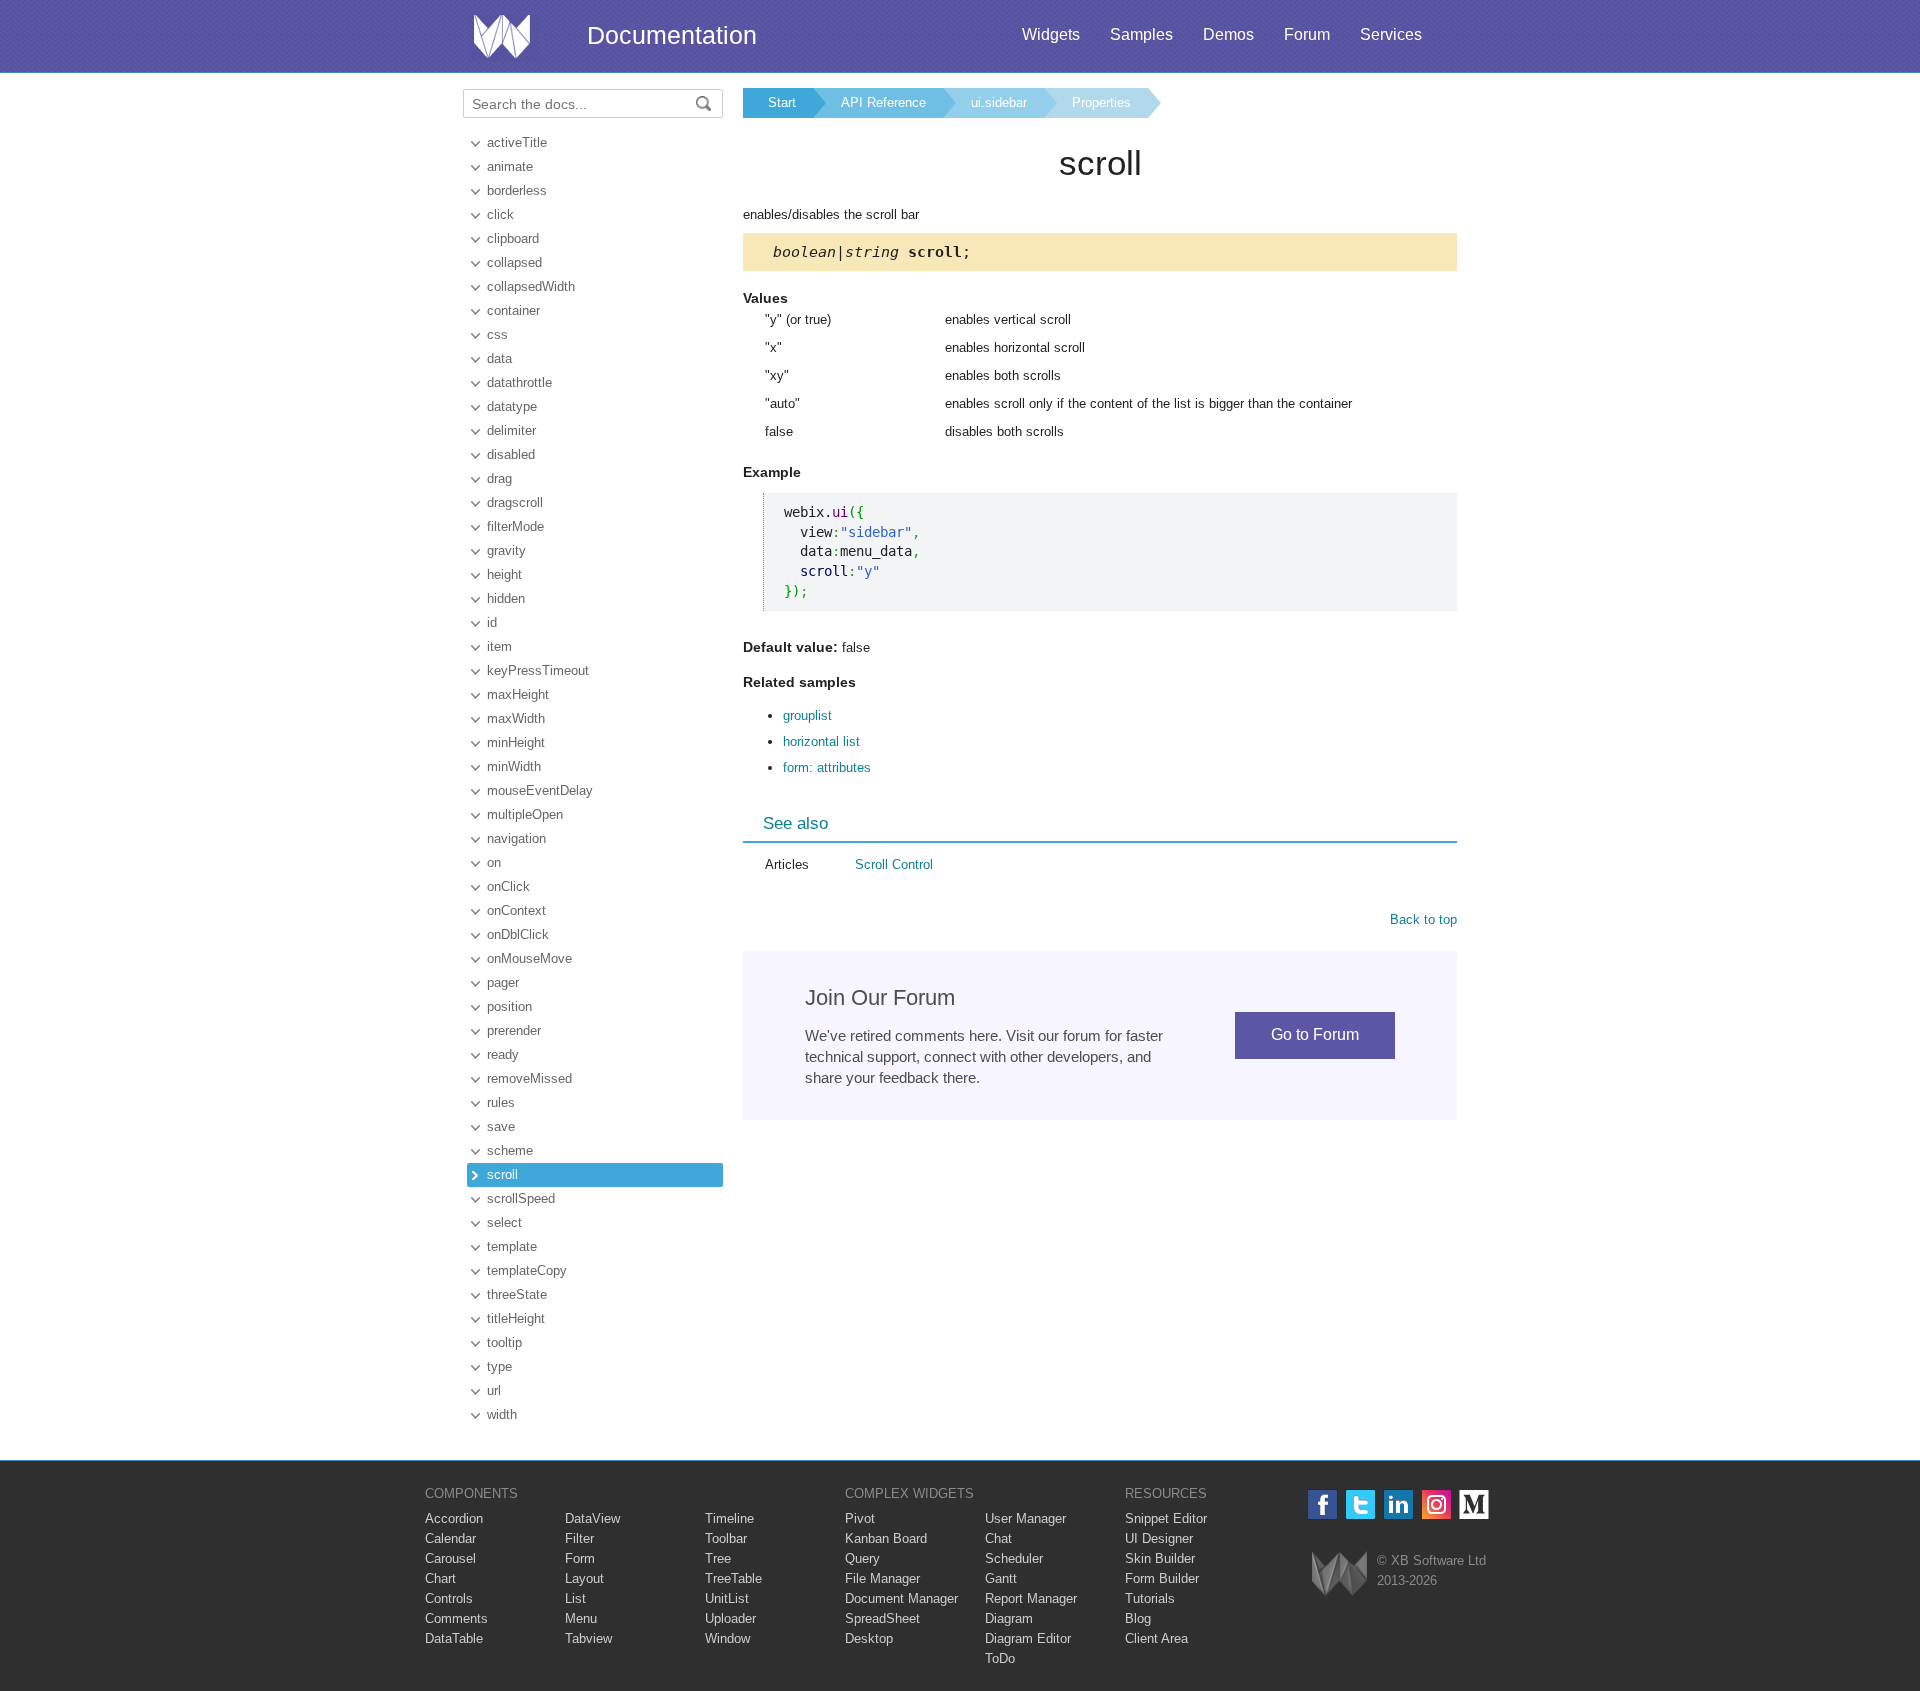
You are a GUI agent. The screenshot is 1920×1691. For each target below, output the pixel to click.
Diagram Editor (1028, 1638)
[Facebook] (1322, 1504)
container (513, 310)
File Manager (882, 1578)
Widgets (1051, 34)
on (494, 862)
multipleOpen (525, 814)
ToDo (1000, 1658)
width (502, 1414)
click (500, 214)
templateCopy (527, 1270)
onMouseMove (529, 958)
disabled (511, 454)
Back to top (1423, 919)
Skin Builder (1160, 1558)
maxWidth (516, 718)
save (501, 1126)
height (504, 574)
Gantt (1001, 1578)
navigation (516, 838)
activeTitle (517, 142)
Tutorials (1150, 1598)
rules (501, 1102)
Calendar (450, 1538)
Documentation (672, 35)
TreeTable (733, 1578)
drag (499, 478)
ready (503, 1054)
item (499, 646)
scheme (510, 1150)
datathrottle (519, 382)
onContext (516, 910)
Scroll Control (894, 864)
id (492, 622)
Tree (718, 1558)
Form (580, 1558)
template (512, 1246)
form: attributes (827, 767)
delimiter (511, 430)
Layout (584, 1578)
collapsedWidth (531, 286)
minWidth (514, 766)
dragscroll (515, 502)
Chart (440, 1578)
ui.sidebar (999, 102)
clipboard (513, 238)
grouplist (807, 715)
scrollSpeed (521, 1198)
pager (503, 982)
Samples (1141, 34)
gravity (506, 550)
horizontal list (821, 741)
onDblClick (518, 934)
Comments (456, 1618)
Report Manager (1031, 1598)
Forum (1307, 34)
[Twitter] (1360, 1504)
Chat (998, 1538)
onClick (508, 886)
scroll (502, 1174)
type (499, 1366)
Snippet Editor (1166, 1518)
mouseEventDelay (540, 790)
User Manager (1025, 1518)
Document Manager (901, 1598)
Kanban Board (886, 1538)
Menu (581, 1618)
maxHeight (518, 694)
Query (862, 1558)
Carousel (450, 1558)
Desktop (869, 1638)
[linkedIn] (1398, 1504)
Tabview (588, 1638)
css (497, 334)
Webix (1339, 1573)
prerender (514, 1030)
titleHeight (516, 1318)
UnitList (727, 1598)
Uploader (730, 1618)
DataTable (454, 1638)
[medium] (1474, 1504)
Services (1391, 34)
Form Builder (1162, 1578)
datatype (512, 406)
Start (782, 102)
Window (727, 1638)
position (509, 1006)
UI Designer (1159, 1538)
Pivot (860, 1518)
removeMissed (529, 1078)
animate (510, 166)
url (494, 1390)
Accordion (454, 1518)
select (504, 1222)
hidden (506, 598)
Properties (1101, 102)
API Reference (883, 102)
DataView (592, 1518)
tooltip (504, 1342)
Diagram (1009, 1618)
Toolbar (726, 1538)
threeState (517, 1294)
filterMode (515, 526)
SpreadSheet (882, 1618)
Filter (579, 1538)
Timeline (729, 1518)
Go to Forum (1315, 1034)
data (499, 358)
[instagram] (1436, 1504)
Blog (1138, 1618)
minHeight (516, 742)
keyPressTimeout (538, 670)
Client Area (1156, 1638)
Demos (1228, 34)
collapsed (514, 262)
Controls (449, 1598)
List (575, 1598)
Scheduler (1014, 1558)
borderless (517, 190)
